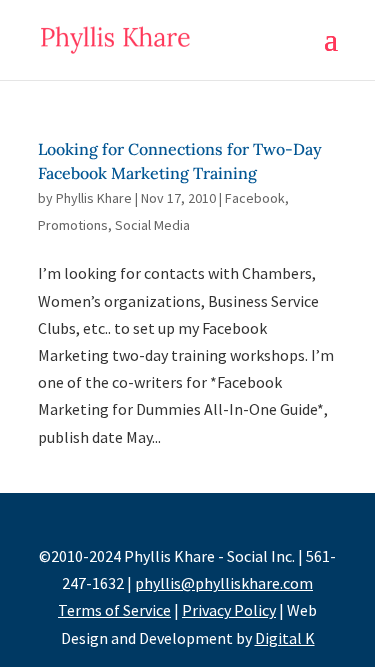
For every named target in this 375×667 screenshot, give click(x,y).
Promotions (73, 225)
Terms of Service (114, 610)
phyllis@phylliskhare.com (224, 583)
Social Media (152, 225)
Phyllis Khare (94, 198)
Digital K (285, 638)
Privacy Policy (229, 610)
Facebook (255, 198)
